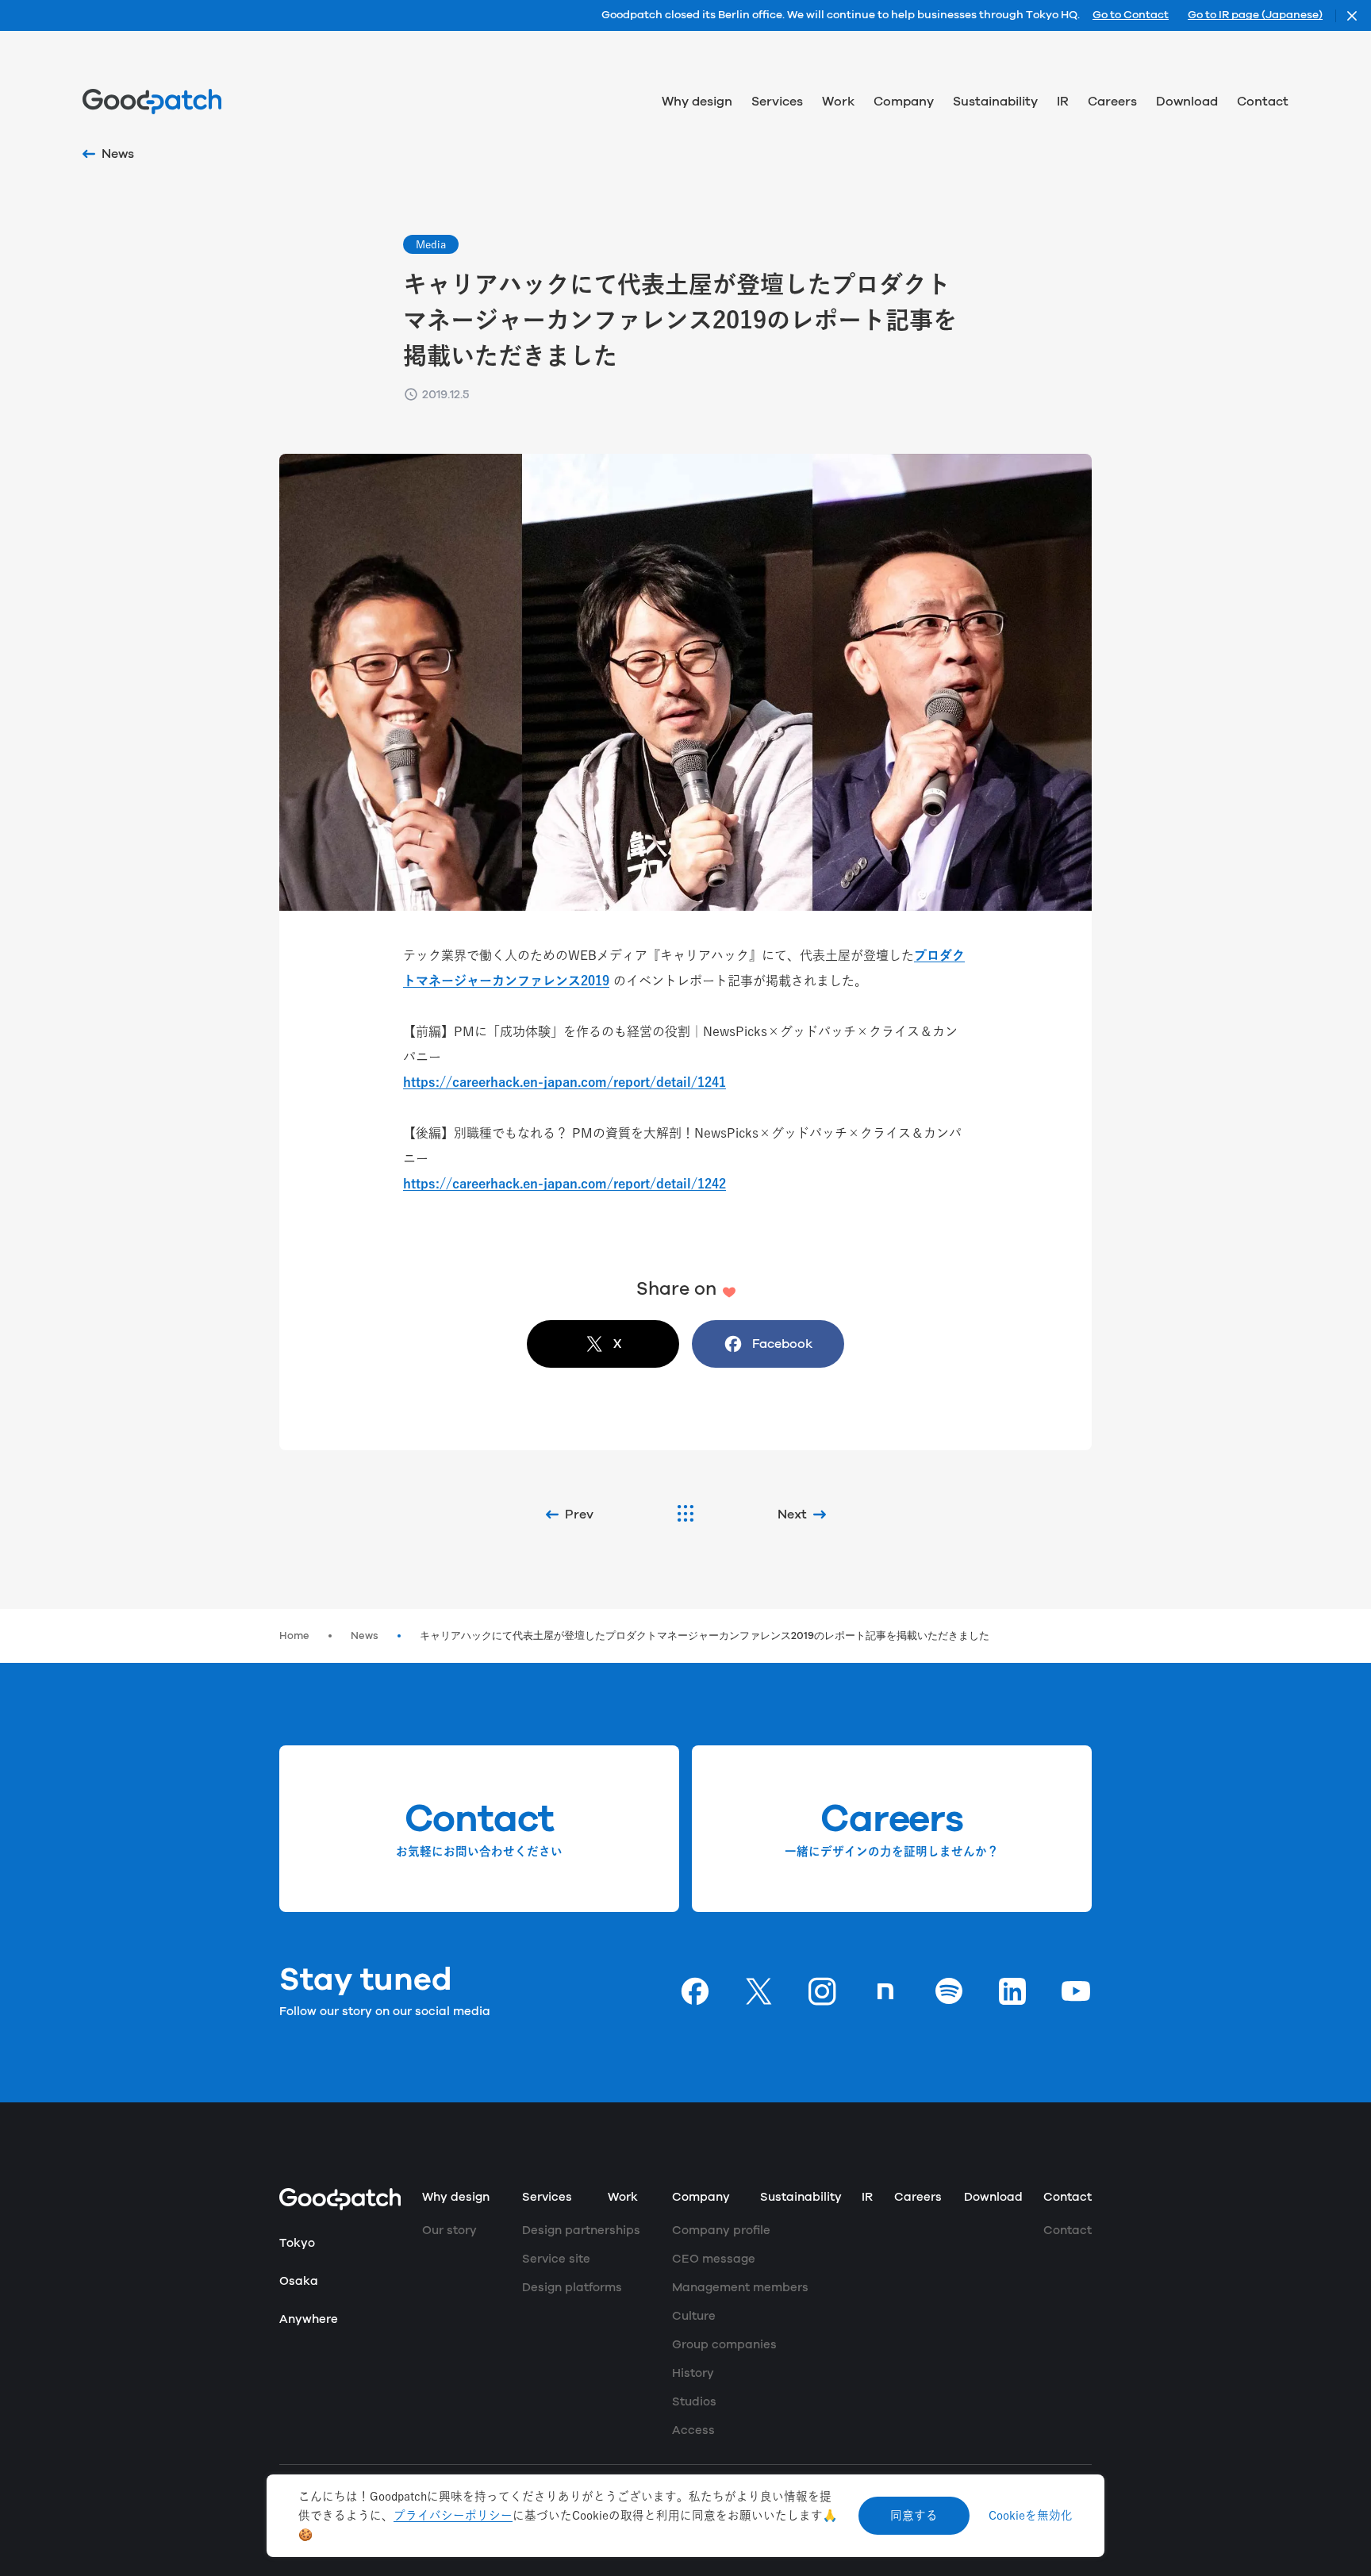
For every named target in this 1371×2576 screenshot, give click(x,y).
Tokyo (297, 2243)
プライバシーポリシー (453, 2515)
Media (431, 244)
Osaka (299, 2281)
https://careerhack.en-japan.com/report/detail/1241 (565, 1082)
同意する (914, 2515)
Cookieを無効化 (1031, 2515)
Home (294, 1636)
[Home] (152, 102)
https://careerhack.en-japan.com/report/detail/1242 (565, 1184)
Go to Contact (1131, 16)
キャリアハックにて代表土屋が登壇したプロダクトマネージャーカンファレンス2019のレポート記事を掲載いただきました (705, 1636)
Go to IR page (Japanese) (1255, 16)
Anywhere (309, 2319)
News (365, 1636)
